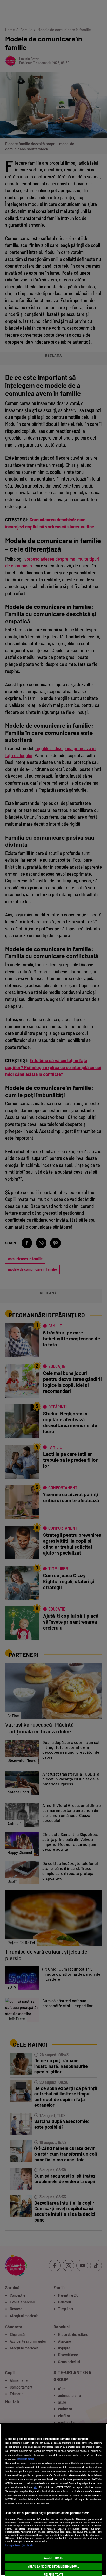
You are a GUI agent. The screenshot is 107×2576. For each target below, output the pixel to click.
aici (36, 2487)
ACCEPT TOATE (53, 2558)
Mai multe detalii (26, 2459)
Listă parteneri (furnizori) (19, 2545)
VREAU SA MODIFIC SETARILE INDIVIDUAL (53, 2566)
